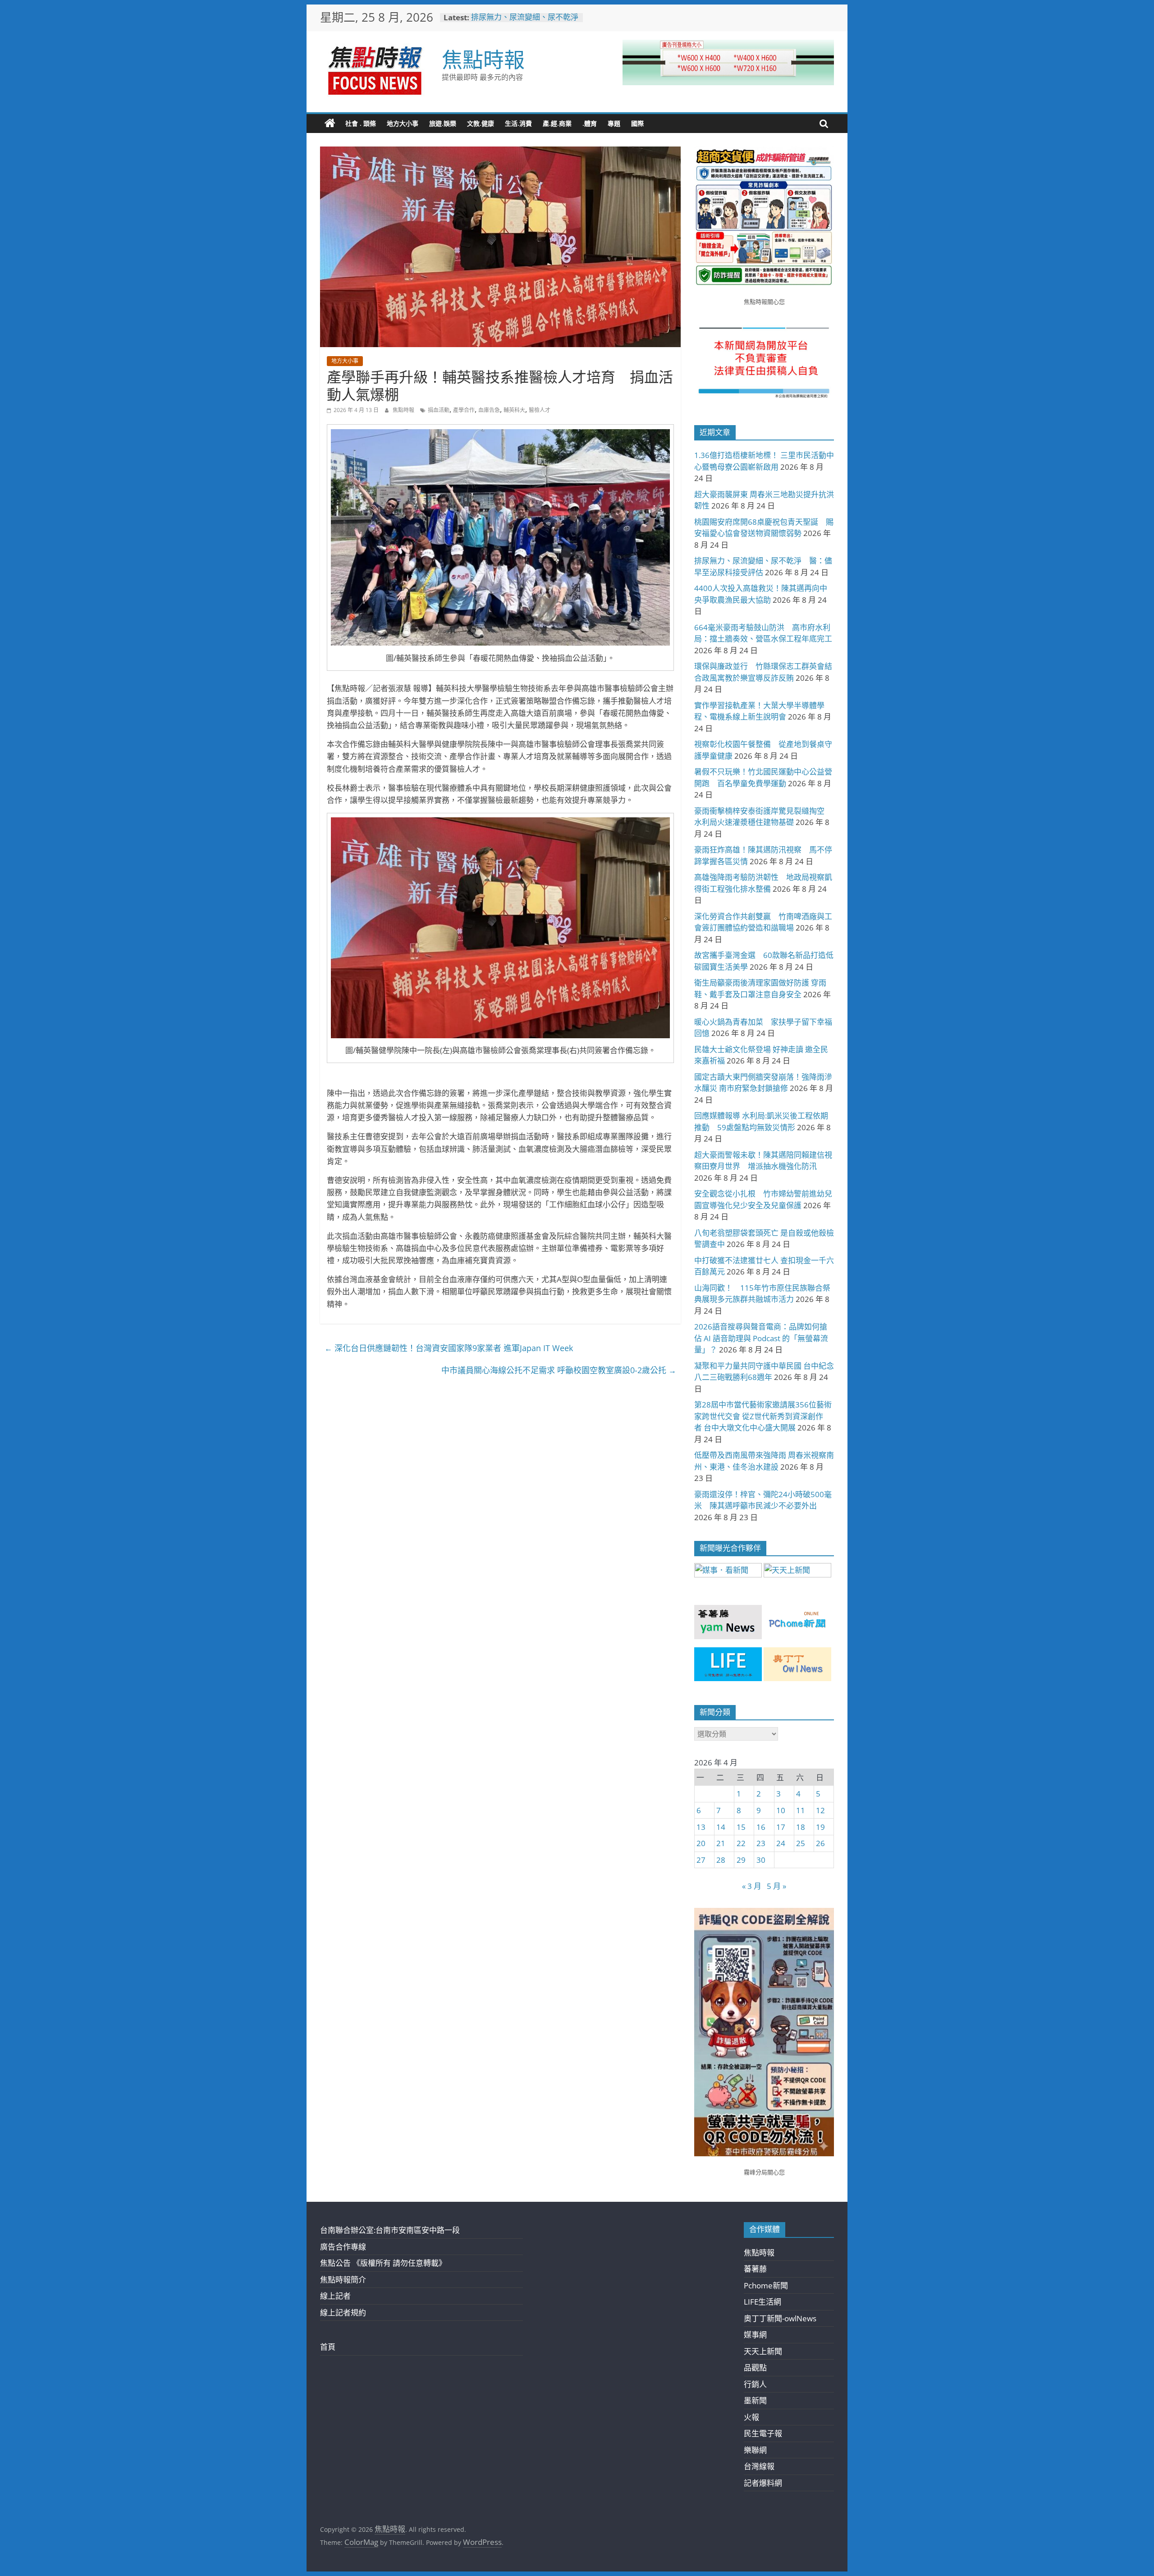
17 (781, 1827)
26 (820, 1843)
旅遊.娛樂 (443, 123)
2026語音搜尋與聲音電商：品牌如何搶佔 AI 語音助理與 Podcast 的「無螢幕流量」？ (761, 1338)
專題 (614, 123)
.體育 (590, 123)
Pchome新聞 (766, 2285)
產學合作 (464, 410)
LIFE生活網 (762, 2302)
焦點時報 (483, 59)
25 (801, 1843)
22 (741, 1843)
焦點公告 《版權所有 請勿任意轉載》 (383, 2263)
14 (721, 1827)
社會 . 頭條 (361, 123)
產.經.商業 (557, 123)
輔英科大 (514, 410)
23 (761, 1843)
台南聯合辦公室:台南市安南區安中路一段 (390, 2230)
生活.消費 (518, 123)
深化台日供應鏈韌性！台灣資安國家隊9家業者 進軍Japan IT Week (449, 1348)
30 (761, 1860)
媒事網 (755, 2335)
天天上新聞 (763, 2351)
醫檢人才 (540, 410)
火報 (751, 2417)
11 (801, 1810)
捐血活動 (439, 410)
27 (701, 1860)
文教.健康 (481, 123)
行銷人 (755, 2384)
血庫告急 (489, 410)
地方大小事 (403, 123)
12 (820, 1810)
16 (761, 1827)
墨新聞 (755, 2400)
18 (801, 1827)
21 (721, 1843)
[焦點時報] (330, 124)
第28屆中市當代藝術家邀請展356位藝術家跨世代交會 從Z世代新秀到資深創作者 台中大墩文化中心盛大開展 (763, 1416)
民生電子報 (763, 2433)
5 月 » (776, 1886)
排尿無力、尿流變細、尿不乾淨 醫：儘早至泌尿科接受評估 (529, 22)
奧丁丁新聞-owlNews (780, 2318)
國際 (637, 123)
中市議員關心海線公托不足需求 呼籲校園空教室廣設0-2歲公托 (559, 1370)
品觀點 (755, 2367)
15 (741, 1827)
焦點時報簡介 (343, 2280)
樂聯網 (755, 2450)
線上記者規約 (343, 2312)
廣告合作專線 (343, 2247)
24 (781, 1843)
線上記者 (335, 2296)
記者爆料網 (763, 2483)
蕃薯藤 (755, 2269)
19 (820, 1827)
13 (701, 1827)
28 (721, 1860)
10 (781, 1810)
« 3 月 (752, 1886)
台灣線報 (759, 2466)
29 (741, 1860)
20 (701, 1843)
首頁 (328, 2347)
